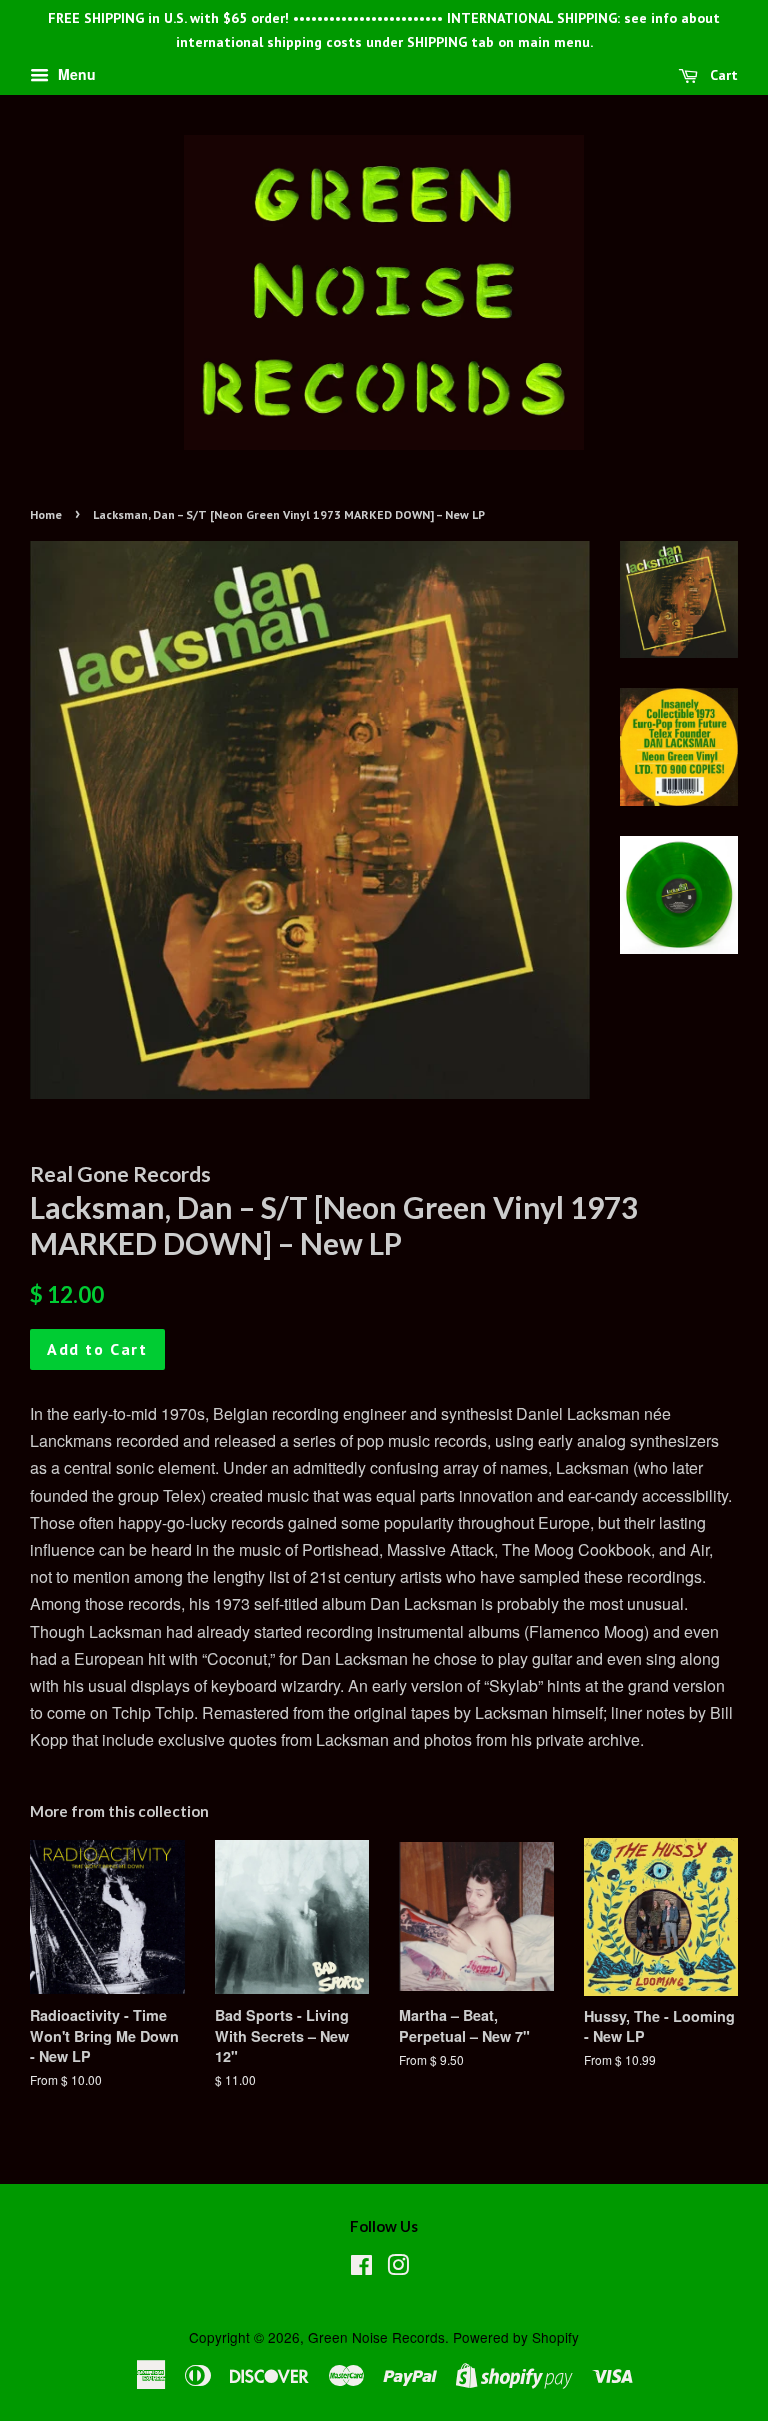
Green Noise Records (376, 2337)
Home (46, 514)
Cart (722, 75)
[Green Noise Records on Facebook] (361, 2268)
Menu (75, 74)
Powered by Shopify (516, 2337)
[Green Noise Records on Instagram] (398, 2268)
